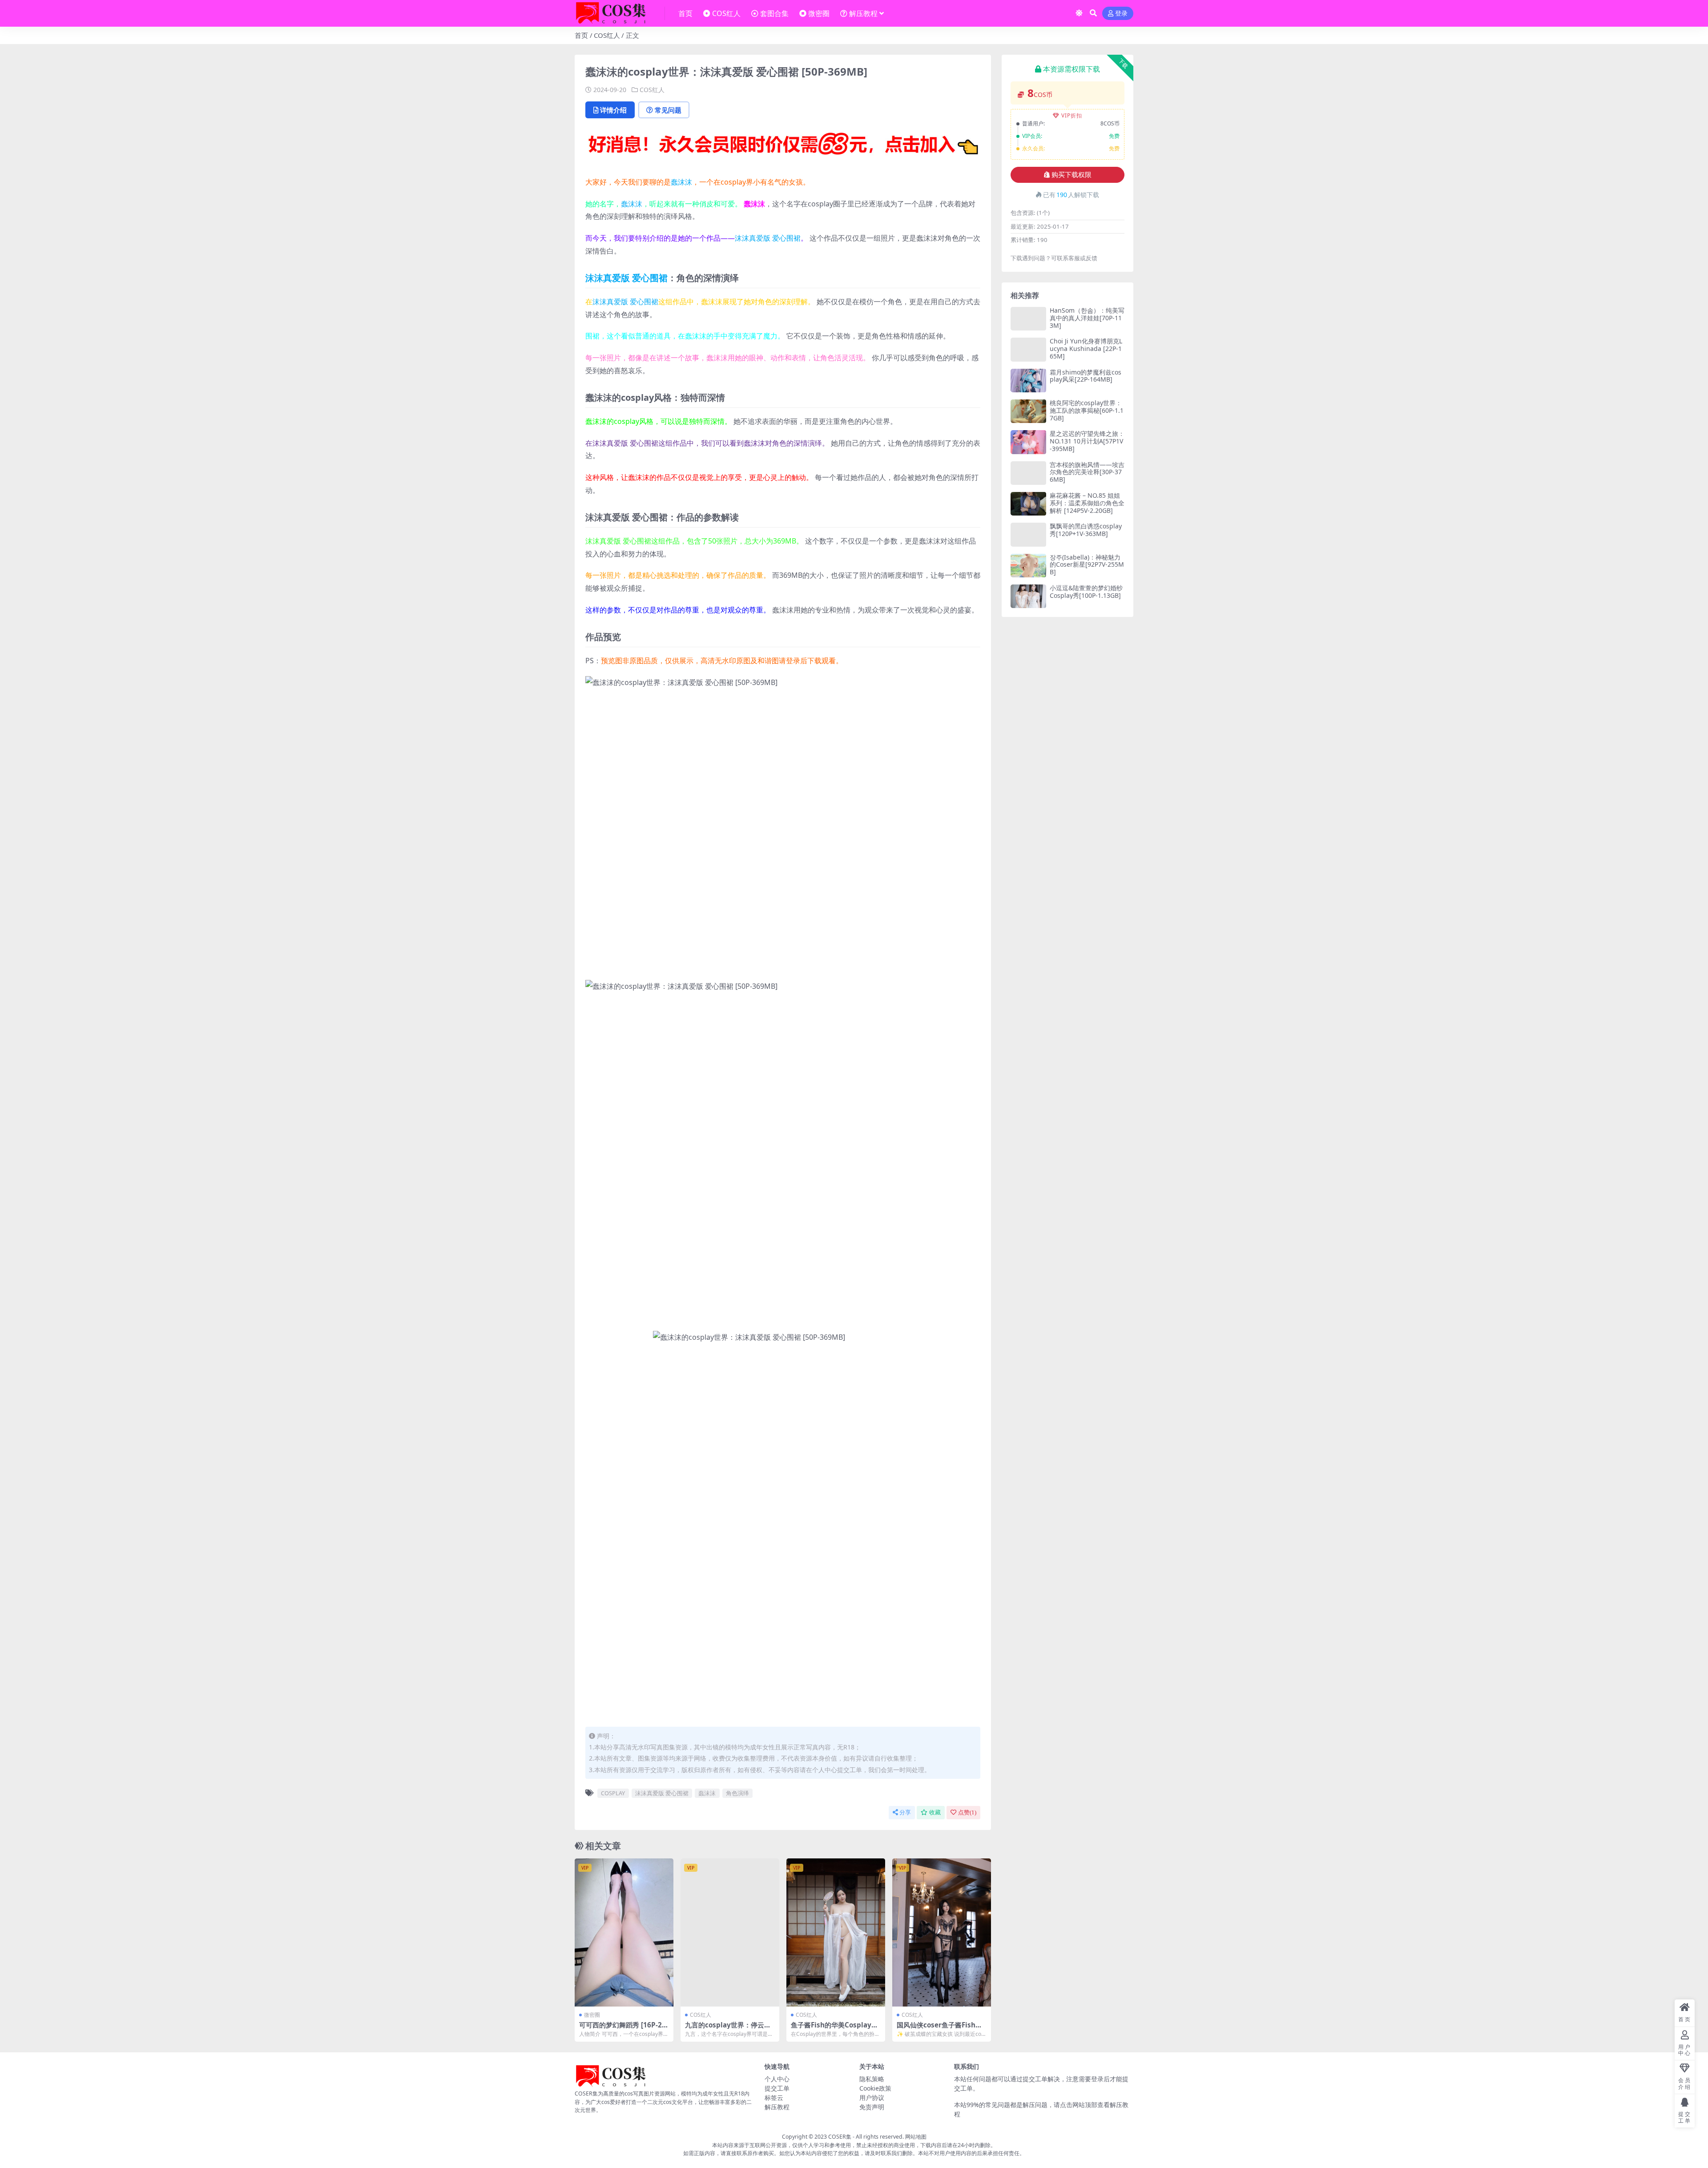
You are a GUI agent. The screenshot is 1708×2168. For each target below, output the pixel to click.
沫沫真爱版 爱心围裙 (768, 238)
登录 (1121, 14)
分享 (905, 1812)
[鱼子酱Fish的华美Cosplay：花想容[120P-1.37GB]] (836, 1932)
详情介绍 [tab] (613, 110)
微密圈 (819, 13)
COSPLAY (613, 1793)
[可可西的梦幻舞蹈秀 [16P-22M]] (624, 1932)
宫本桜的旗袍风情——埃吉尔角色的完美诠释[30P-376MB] (1087, 472)
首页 (685, 13)
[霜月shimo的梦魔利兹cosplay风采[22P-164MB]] (1028, 381)
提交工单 (777, 2088)
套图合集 (774, 13)
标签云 (774, 2097)
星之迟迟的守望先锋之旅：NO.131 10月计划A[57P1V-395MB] (1087, 441)
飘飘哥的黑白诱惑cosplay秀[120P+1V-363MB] (1086, 530)
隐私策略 (872, 2079)
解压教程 (863, 13)
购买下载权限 (1072, 175)
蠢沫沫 (681, 182)
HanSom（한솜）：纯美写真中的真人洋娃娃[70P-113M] (1087, 318)
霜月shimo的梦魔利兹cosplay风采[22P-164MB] (1086, 376)
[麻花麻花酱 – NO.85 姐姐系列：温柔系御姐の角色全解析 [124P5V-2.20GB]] (1028, 504)
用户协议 (872, 2097)
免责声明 (872, 2107)
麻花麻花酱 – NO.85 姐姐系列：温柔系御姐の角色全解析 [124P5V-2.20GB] (1087, 503)
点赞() (967, 1812)
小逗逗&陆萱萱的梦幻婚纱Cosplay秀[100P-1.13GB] (1086, 592)
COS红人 (726, 13)
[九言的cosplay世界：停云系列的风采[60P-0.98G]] (730, 1932)
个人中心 (777, 2079)
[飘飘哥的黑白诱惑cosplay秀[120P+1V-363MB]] (1028, 534)
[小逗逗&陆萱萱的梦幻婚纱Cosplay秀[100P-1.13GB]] (1028, 596)
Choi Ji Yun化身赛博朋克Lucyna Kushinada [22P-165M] (1086, 349)
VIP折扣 (1072, 115)
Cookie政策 (875, 2088)
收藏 (935, 1812)
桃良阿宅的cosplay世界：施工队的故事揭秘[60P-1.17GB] (1087, 410)
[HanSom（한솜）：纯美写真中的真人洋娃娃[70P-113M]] (1028, 319)
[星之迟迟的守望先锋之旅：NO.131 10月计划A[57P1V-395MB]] (1028, 442)
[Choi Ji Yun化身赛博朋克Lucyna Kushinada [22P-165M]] (1028, 349)
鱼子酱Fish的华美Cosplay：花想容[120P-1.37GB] (834, 2029)
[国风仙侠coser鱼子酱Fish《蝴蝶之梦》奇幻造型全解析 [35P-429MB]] (942, 1932)
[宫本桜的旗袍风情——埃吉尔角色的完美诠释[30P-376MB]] (1028, 473)
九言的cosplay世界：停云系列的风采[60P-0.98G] (728, 2029)
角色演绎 (737, 1793)
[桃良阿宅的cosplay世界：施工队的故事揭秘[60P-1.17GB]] (1028, 411)
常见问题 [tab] (668, 110)
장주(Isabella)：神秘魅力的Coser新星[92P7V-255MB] (1087, 565)
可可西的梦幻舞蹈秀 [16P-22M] (622, 2029)
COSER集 (840, 2137)
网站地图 (916, 2137)
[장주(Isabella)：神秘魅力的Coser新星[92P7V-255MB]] (1028, 566)
